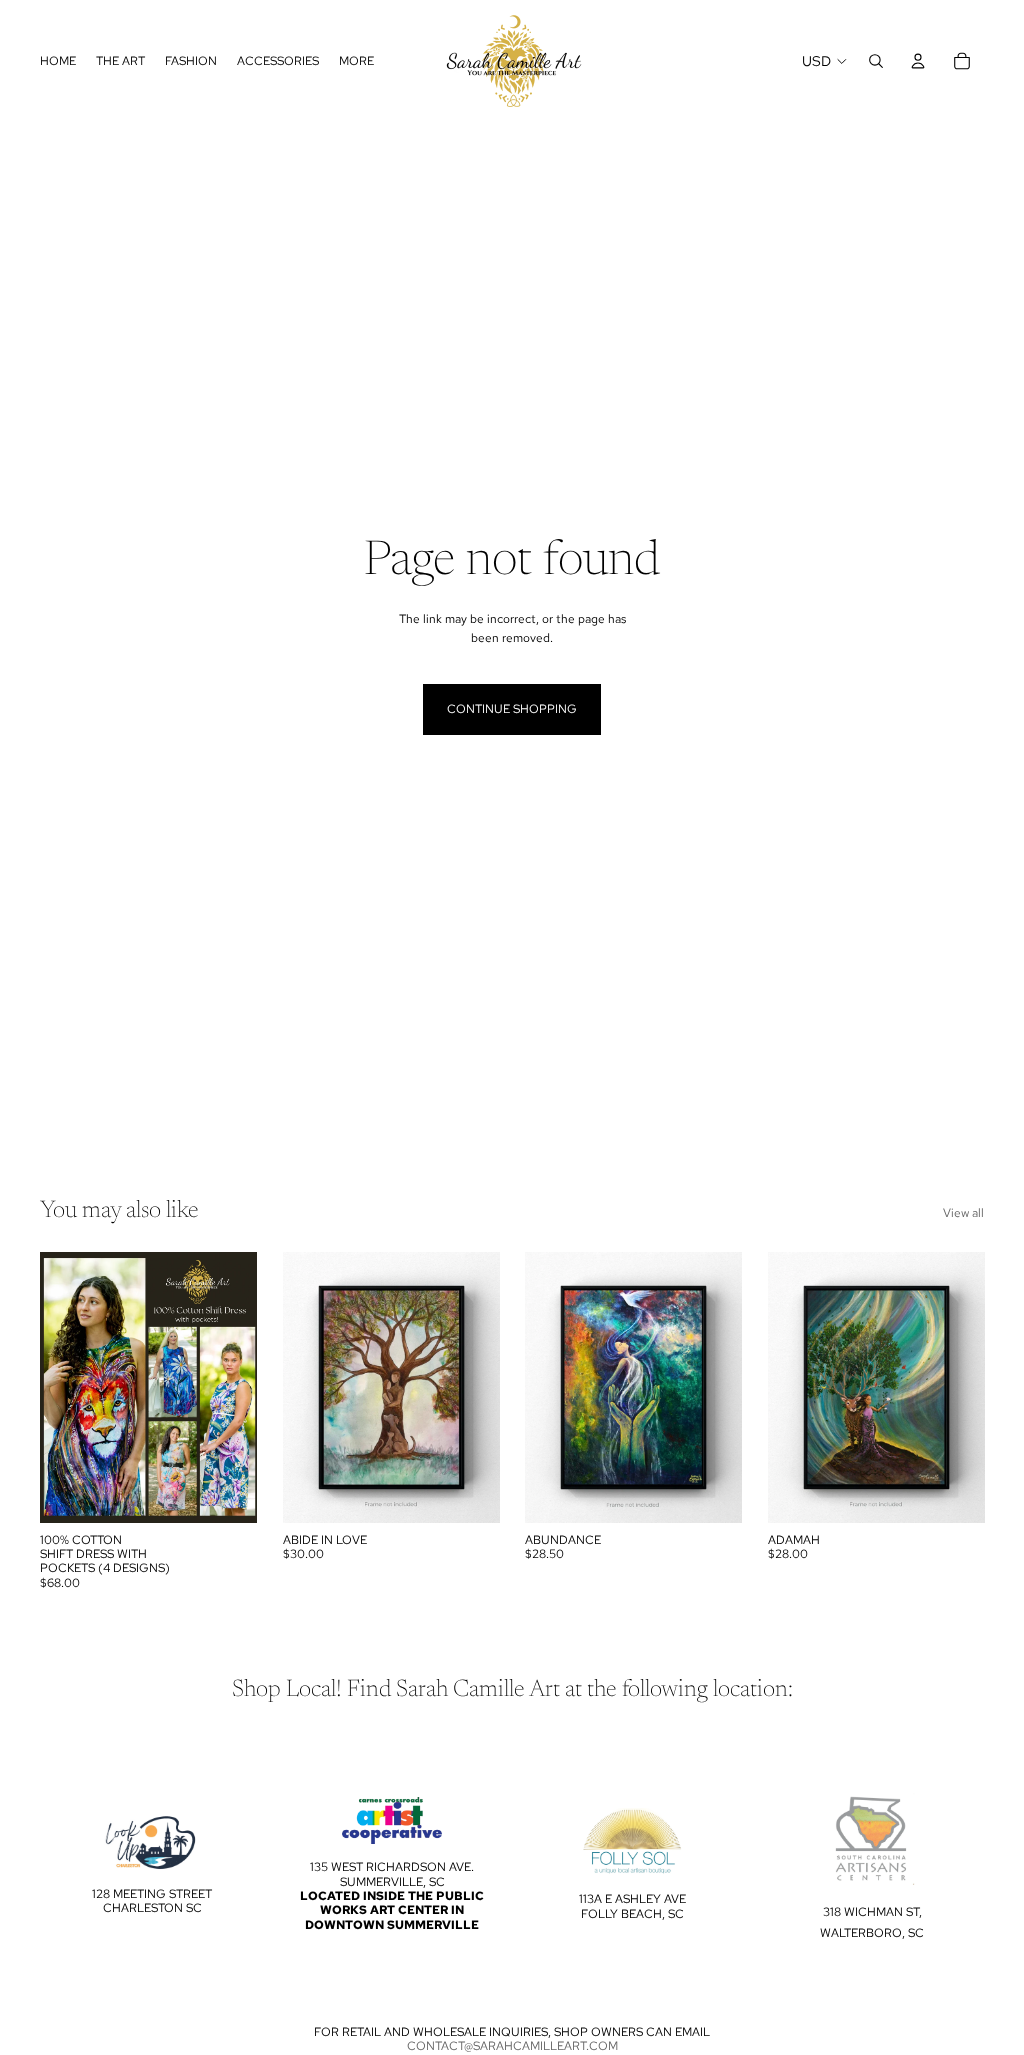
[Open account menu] (918, 61)
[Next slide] (240, 1388)
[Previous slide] (55, 1388)
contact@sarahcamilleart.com (512, 2046)
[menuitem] (356, 61)
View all (963, 1213)
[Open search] (876, 61)
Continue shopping (512, 709)
